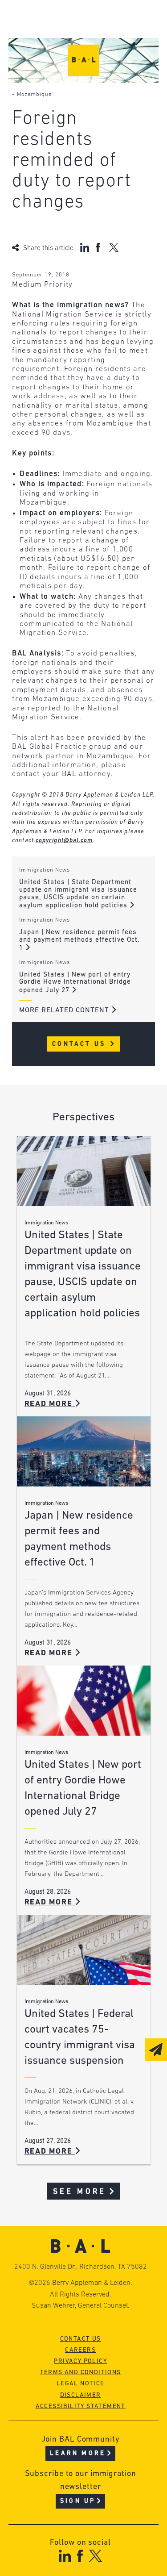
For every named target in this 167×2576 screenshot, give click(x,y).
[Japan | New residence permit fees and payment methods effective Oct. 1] (84, 1451)
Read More (50, 1404)
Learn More (78, 2453)
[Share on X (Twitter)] (114, 247)
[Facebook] (80, 2556)
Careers (80, 2350)
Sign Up (78, 2501)
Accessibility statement (81, 2407)
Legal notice (81, 2384)
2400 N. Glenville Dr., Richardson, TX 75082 (81, 2267)
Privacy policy (80, 2361)
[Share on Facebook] (99, 247)
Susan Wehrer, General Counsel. (81, 2306)
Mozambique (34, 95)
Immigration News (45, 870)
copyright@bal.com (64, 841)
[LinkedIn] (65, 2556)
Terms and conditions (81, 2373)
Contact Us (80, 1044)
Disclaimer (81, 2395)
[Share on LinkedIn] (85, 247)
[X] (96, 2556)
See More (79, 2192)
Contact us (81, 2339)
